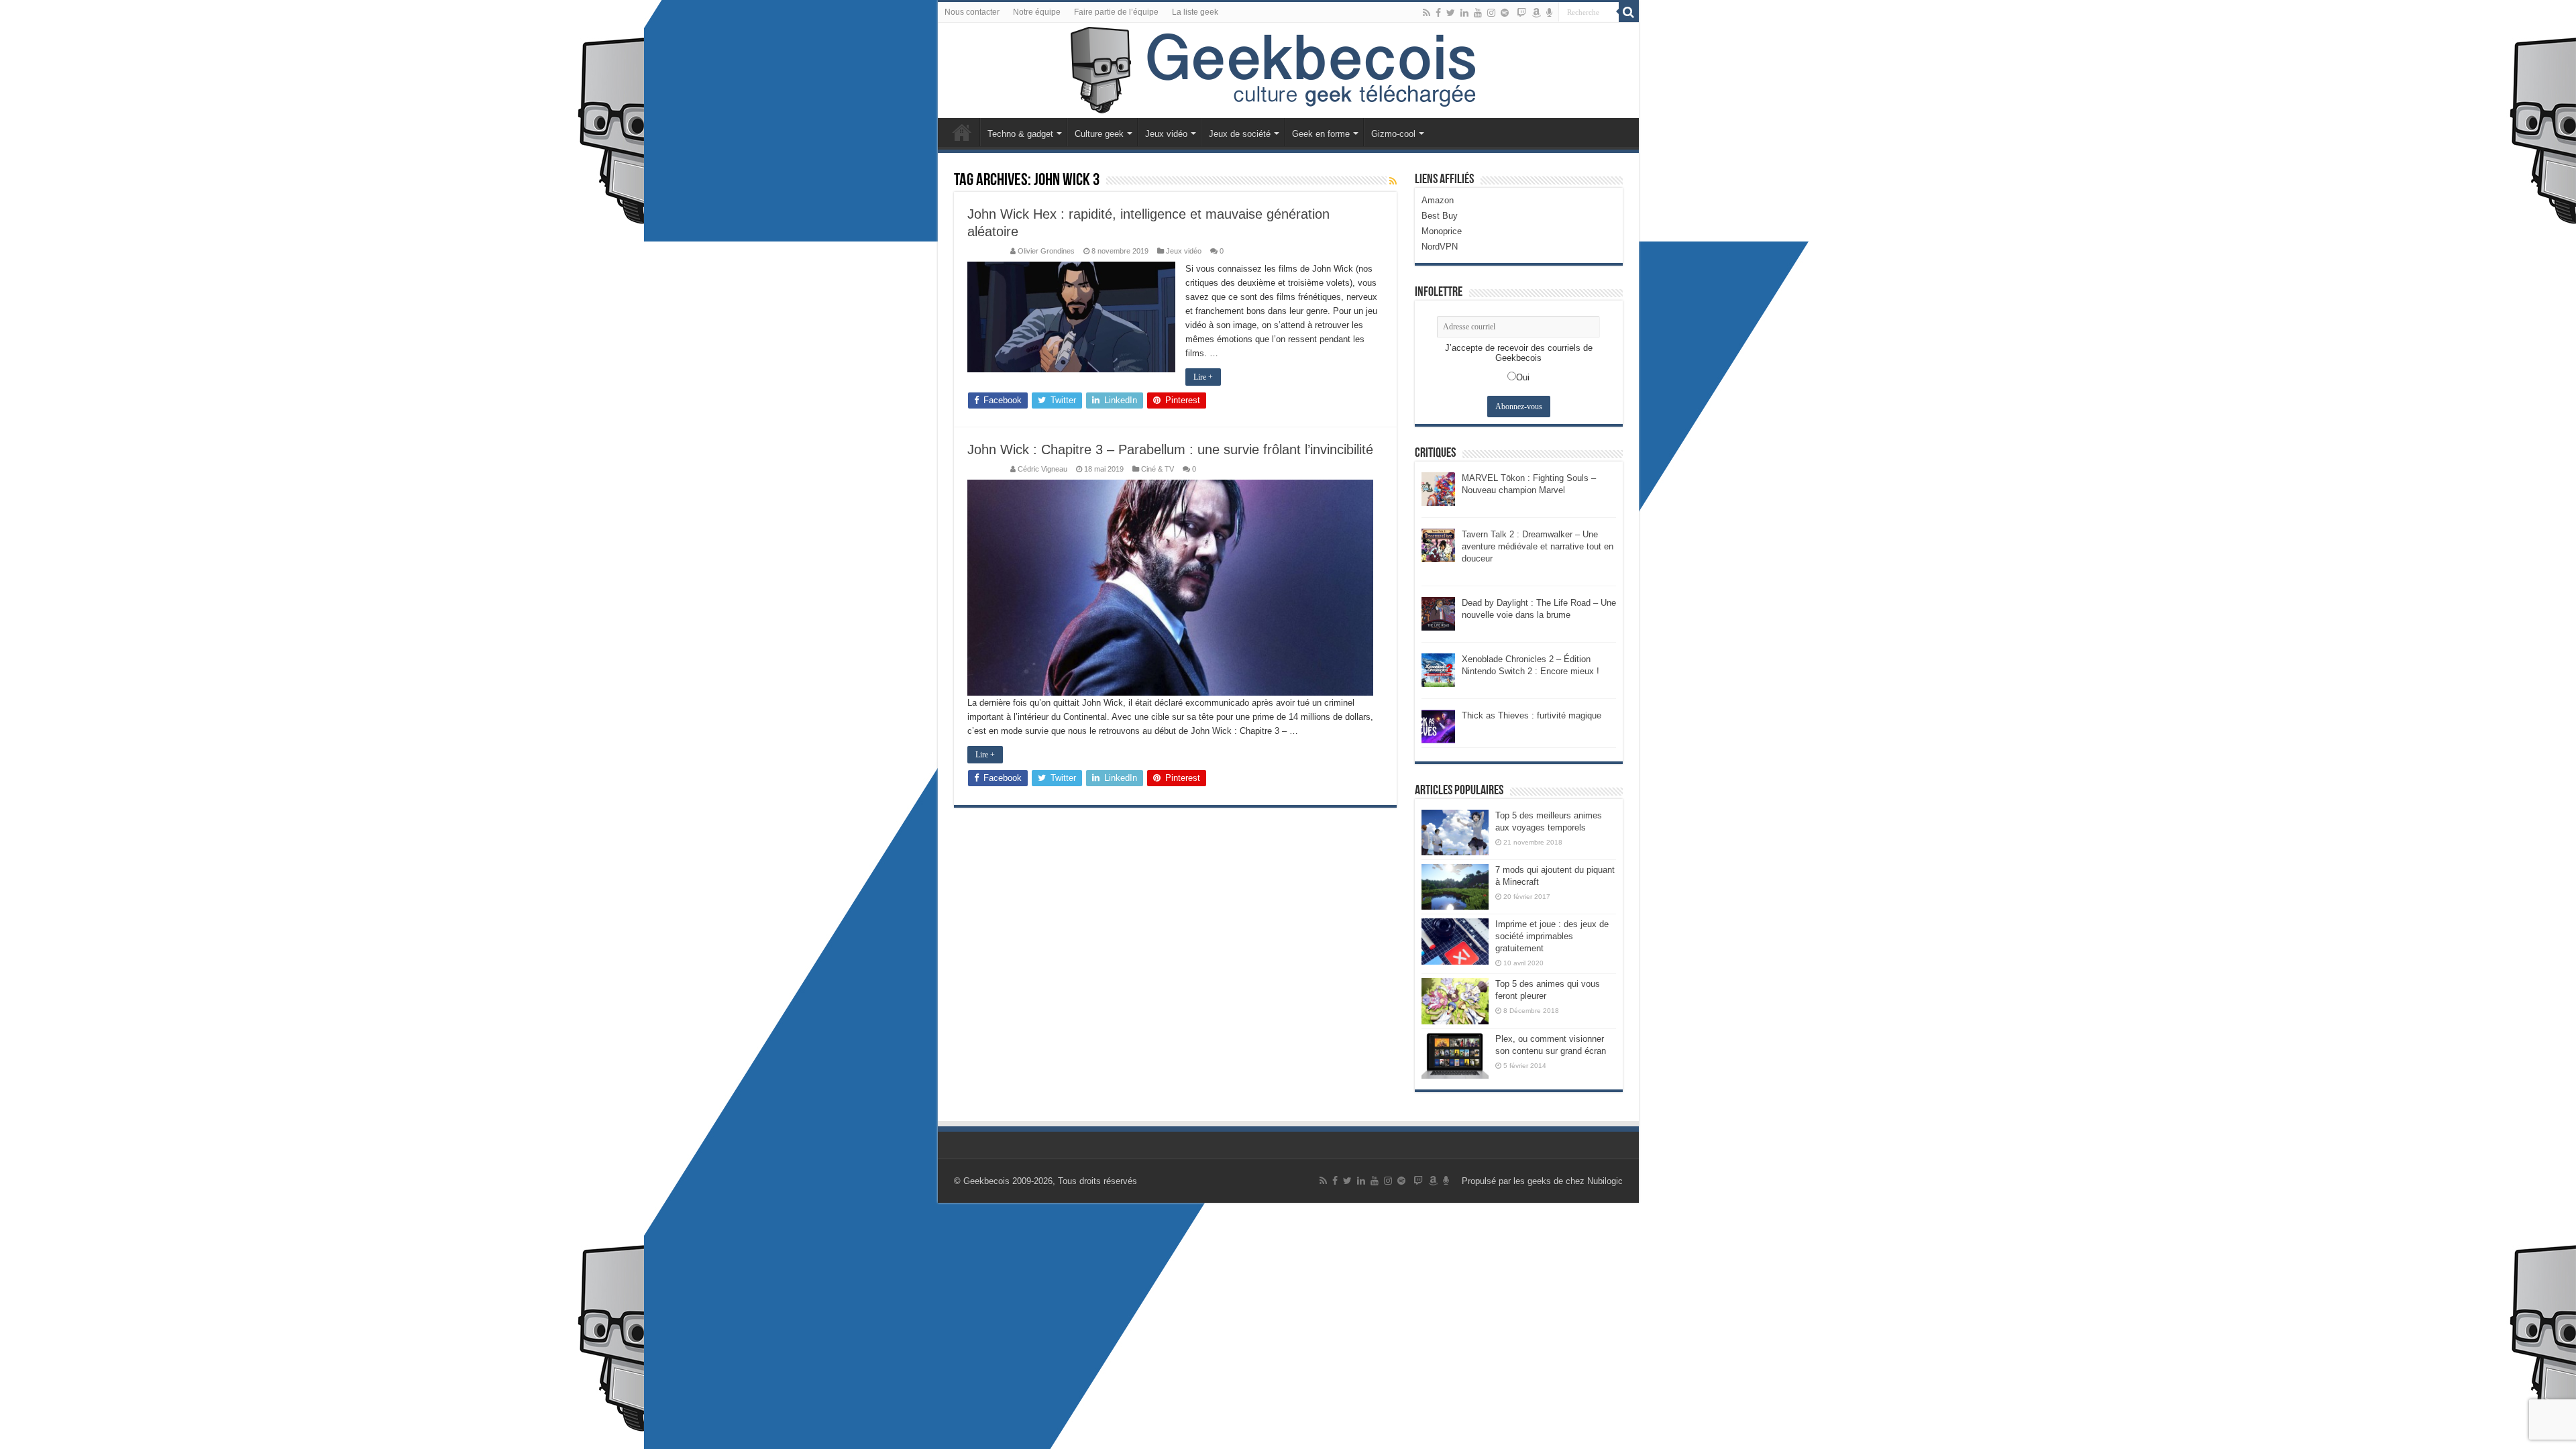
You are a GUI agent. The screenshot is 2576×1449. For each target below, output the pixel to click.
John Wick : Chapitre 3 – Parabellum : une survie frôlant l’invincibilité (1170, 449)
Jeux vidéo (1166, 134)
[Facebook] (1438, 13)
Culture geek (1099, 134)
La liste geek (1195, 12)
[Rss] (1427, 13)
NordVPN (1440, 247)
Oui (1523, 377)
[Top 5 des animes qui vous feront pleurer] (1455, 1001)
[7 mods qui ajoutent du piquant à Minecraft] (1455, 887)
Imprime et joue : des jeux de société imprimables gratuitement (1552, 936)
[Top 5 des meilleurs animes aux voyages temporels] (1455, 833)
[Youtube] (1478, 13)
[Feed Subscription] (1393, 181)
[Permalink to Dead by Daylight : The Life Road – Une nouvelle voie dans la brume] (1438, 613)
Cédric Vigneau (1042, 469)
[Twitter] (1451, 13)
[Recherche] (1629, 12)
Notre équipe (1037, 12)
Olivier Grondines (1046, 251)
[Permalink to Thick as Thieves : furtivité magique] (1438, 726)
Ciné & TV (1158, 469)
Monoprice (1442, 231)
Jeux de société (1240, 134)
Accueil (962, 132)
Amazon (1438, 200)
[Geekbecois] (1288, 70)
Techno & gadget (1020, 134)
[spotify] (1505, 13)
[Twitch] (1521, 13)
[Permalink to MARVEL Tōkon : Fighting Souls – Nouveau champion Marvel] (1438, 488)
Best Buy (1440, 216)
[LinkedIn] (1464, 13)
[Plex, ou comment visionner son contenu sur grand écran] (1455, 1056)
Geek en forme (1321, 134)
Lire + (1203, 377)
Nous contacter (972, 12)
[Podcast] (1549, 13)
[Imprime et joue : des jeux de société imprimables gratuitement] (1455, 941)
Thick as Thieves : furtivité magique (1532, 715)
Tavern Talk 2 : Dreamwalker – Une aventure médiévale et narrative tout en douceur (1538, 546)
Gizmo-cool (1393, 134)
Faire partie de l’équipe (1116, 12)
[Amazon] (1536, 13)
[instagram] (1491, 13)
